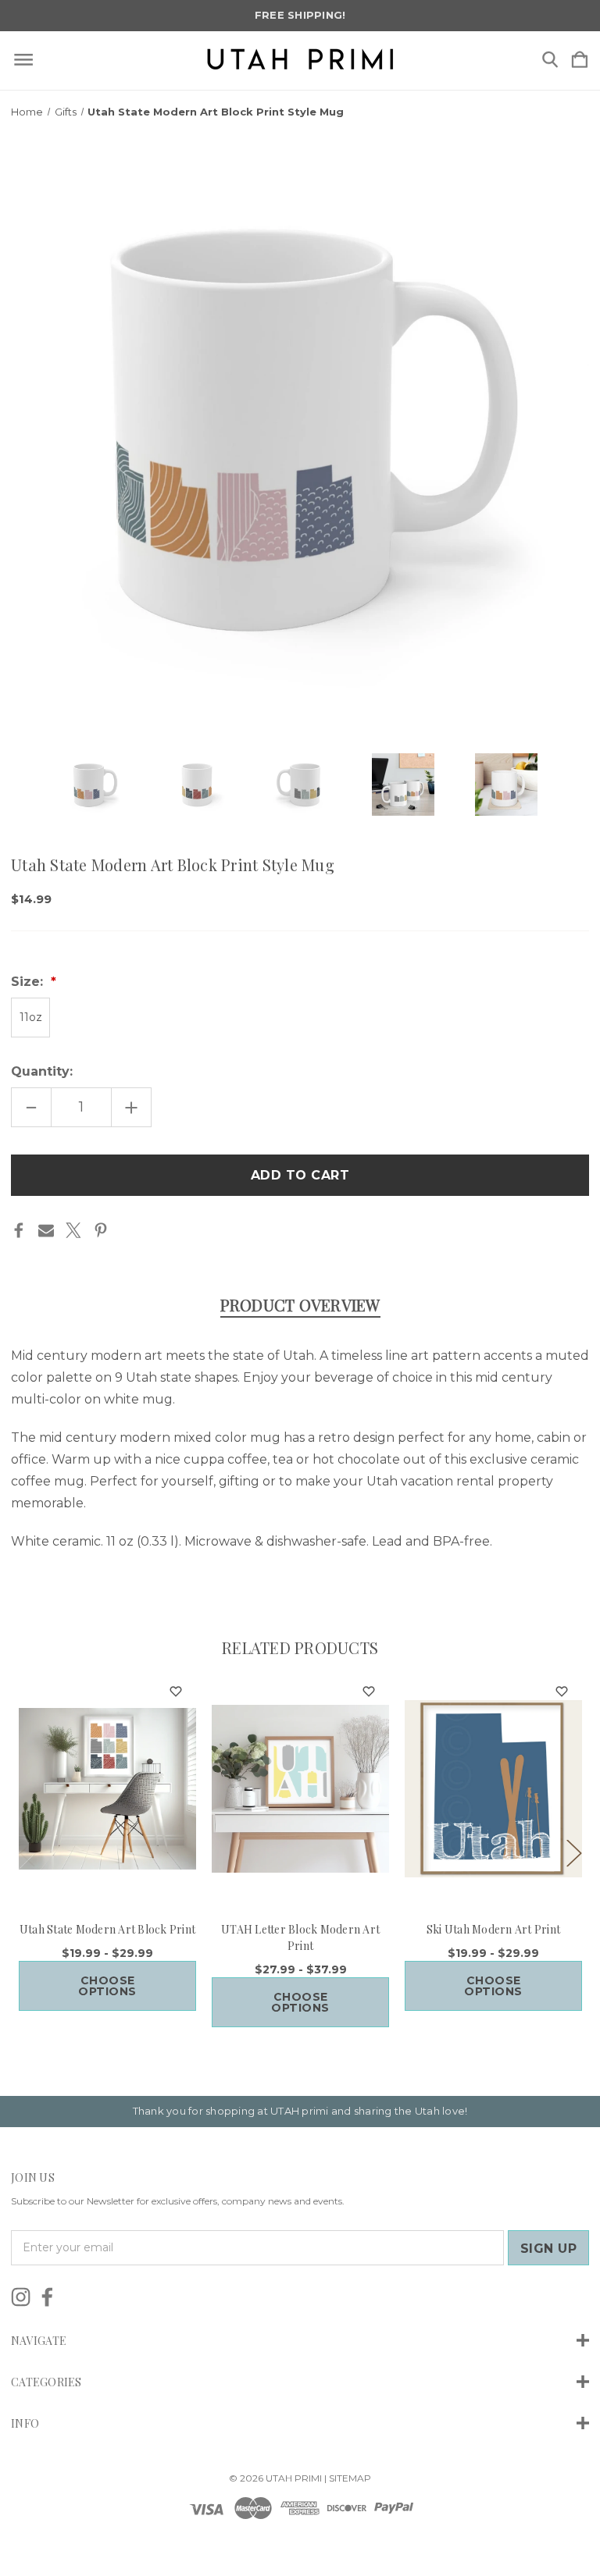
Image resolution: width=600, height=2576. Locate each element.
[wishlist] (176, 1692)
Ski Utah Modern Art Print (493, 1929)
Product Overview (300, 1305)
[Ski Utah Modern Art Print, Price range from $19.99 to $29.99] (493, 1788)
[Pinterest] (101, 1230)
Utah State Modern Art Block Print (107, 1929)
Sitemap (350, 2478)
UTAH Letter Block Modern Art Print (300, 1937)
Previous (27, 1852)
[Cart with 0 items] (580, 60)
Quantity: (42, 1071)
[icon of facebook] (47, 2297)
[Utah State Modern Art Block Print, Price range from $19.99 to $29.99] (107, 1788)
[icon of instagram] (21, 2297)
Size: (29, 982)
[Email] (46, 1230)
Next (573, 1852)
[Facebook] (19, 1230)
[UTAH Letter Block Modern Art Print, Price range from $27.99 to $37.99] (300, 1788)
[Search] (550, 60)
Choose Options (107, 1986)
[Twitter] (73, 1230)
